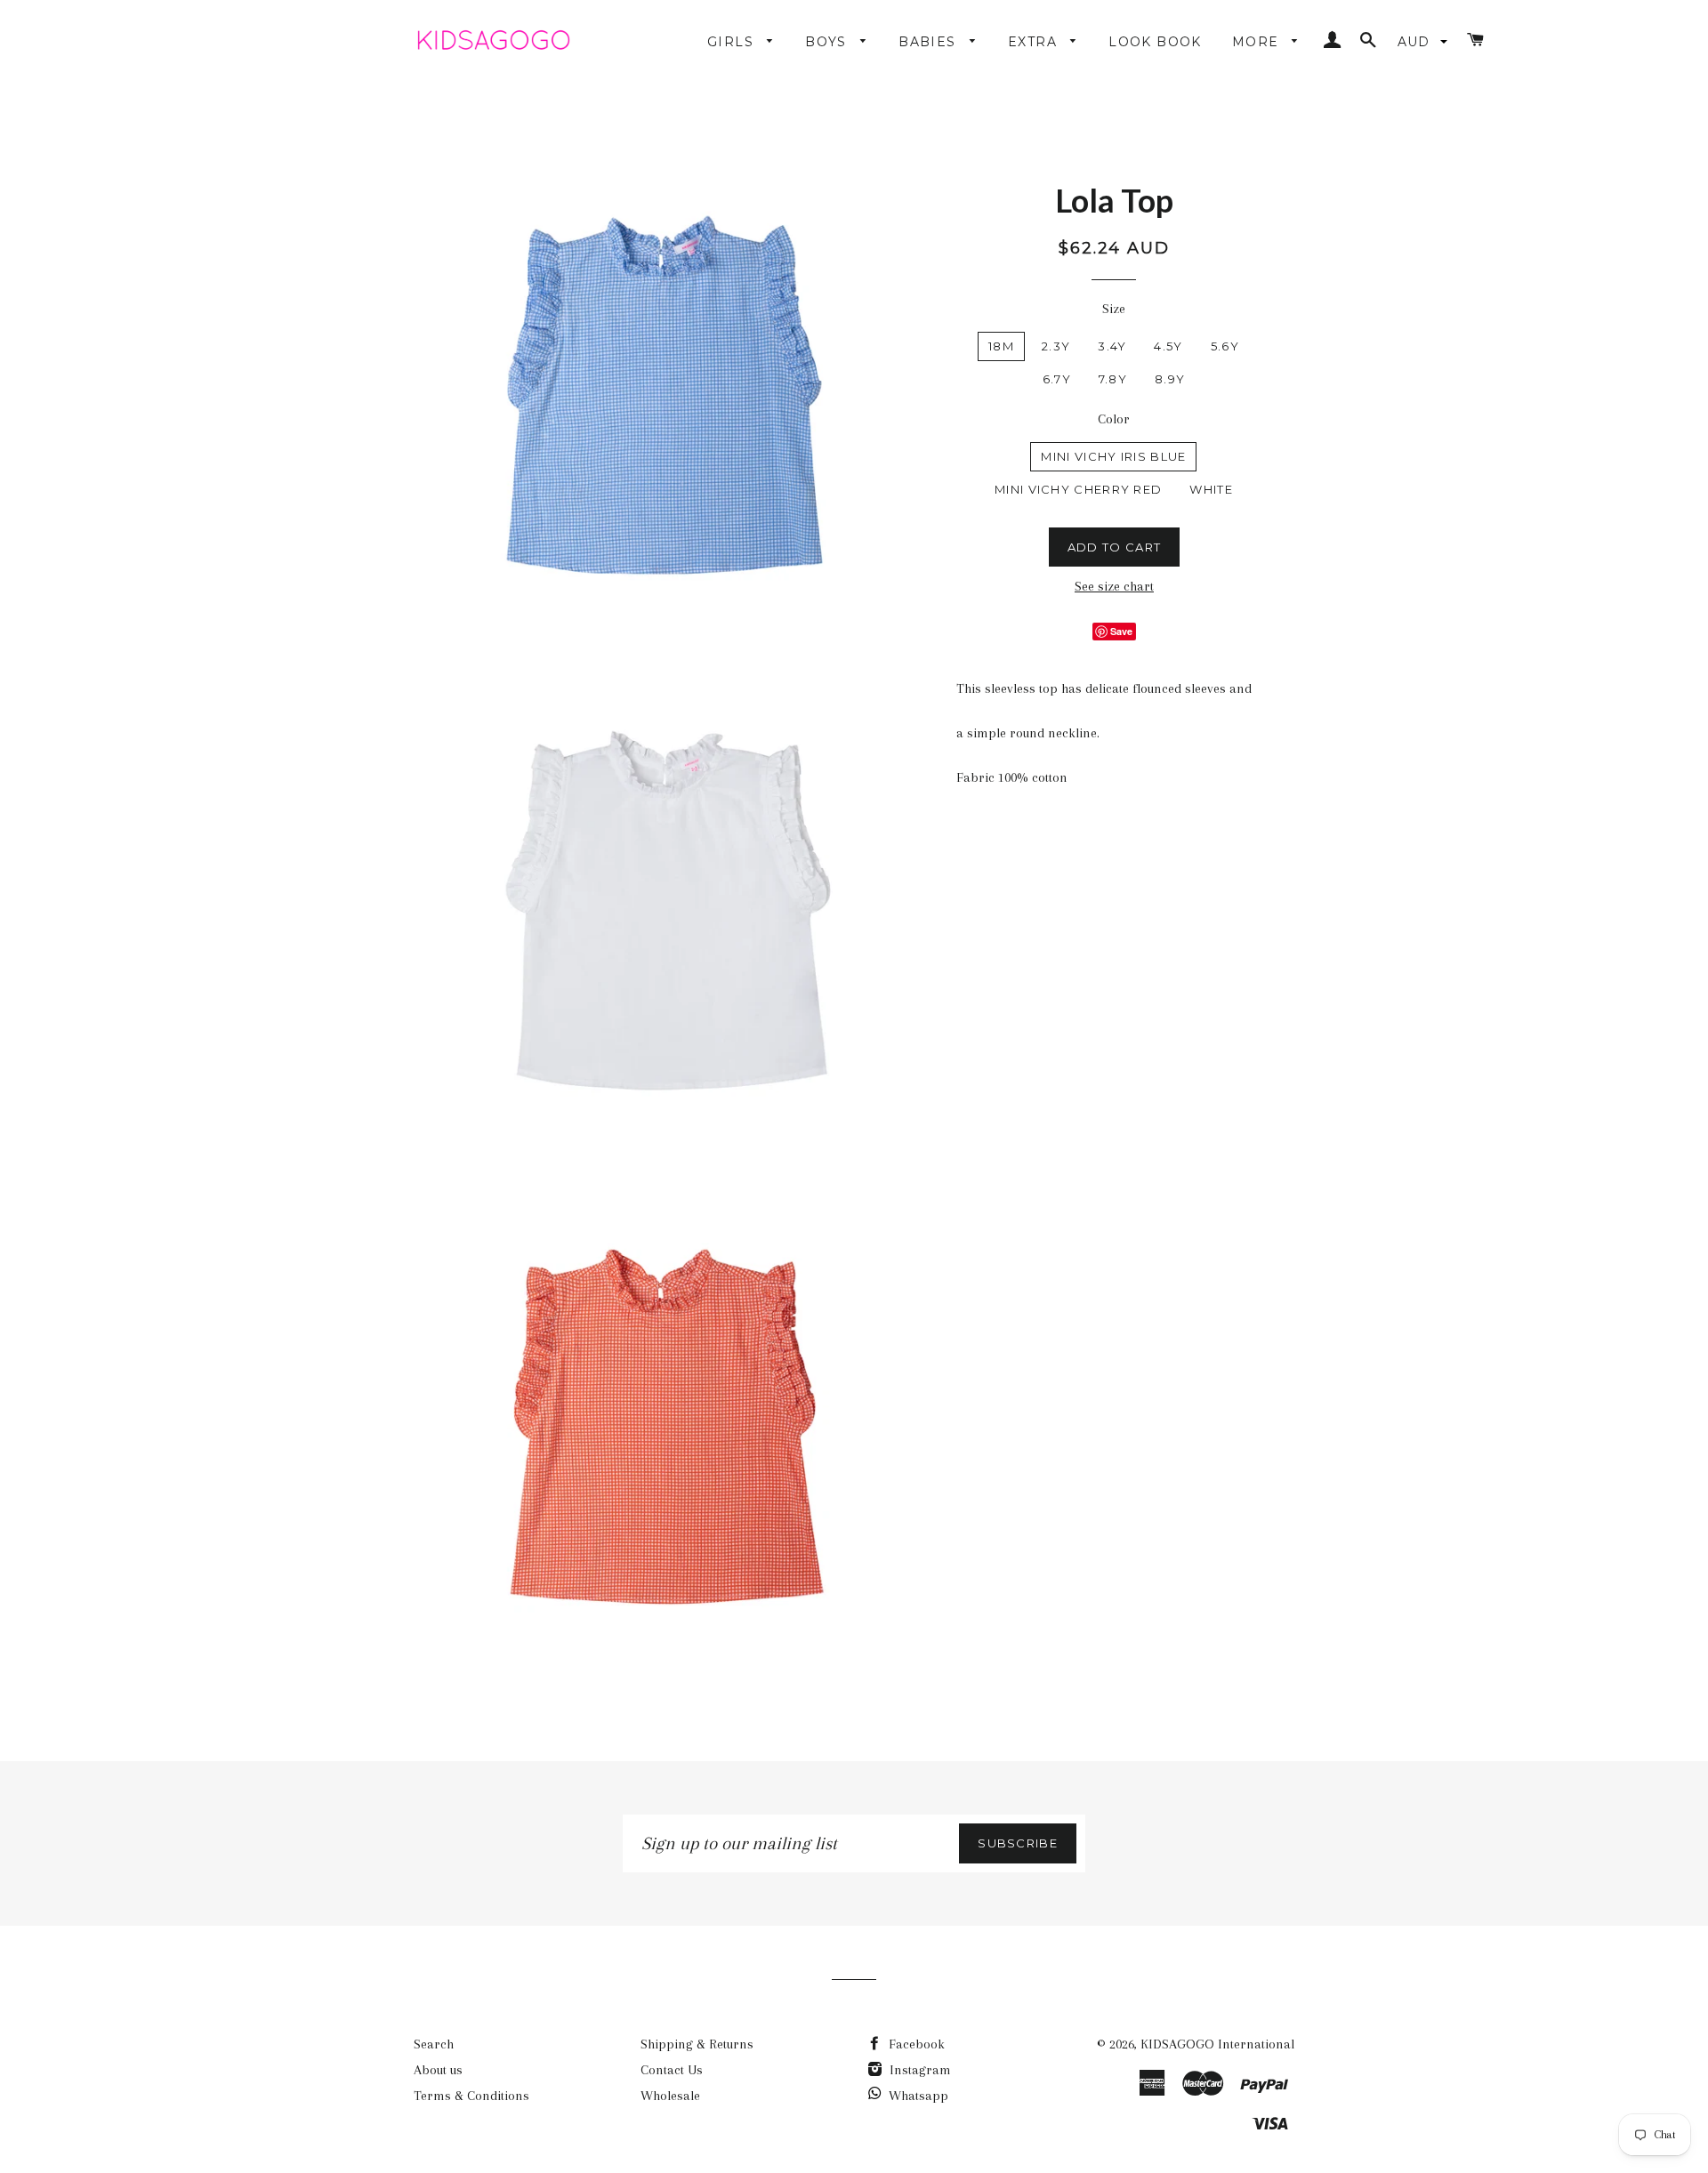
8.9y (1170, 379)
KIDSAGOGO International (1217, 2044)
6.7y (1057, 379)
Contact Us (672, 2070)
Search (434, 2044)
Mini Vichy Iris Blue (1113, 456)
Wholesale (670, 2096)
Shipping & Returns (697, 2044)
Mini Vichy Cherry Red (1078, 489)
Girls (733, 42)
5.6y (1225, 346)
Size (1114, 309)
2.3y (1056, 346)
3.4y (1112, 346)
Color (1114, 419)
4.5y (1168, 346)
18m (1001, 346)
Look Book (1155, 42)
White (1211, 489)
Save (1121, 631)
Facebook (915, 2044)
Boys (828, 42)
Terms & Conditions (471, 2096)
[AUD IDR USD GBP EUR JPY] (1424, 42)
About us (438, 2070)
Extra (1035, 42)
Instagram (918, 2070)
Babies (930, 42)
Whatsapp (918, 2096)
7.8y (1113, 379)
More (1258, 42)
